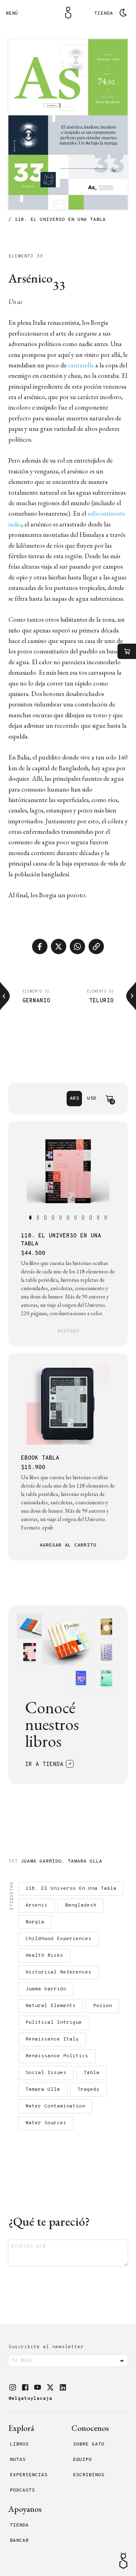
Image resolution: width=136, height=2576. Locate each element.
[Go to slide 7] (76, 1218)
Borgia (35, 1922)
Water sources (46, 2123)
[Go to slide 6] (68, 1218)
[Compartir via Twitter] (59, 946)
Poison (103, 2006)
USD (92, 1098)
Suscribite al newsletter (46, 2347)
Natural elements (51, 2006)
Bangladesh (81, 1905)
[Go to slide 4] (53, 1218)
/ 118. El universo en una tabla (57, 220)
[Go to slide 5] (61, 1218)
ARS (74, 1098)
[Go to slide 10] (98, 1218)
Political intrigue (54, 2023)
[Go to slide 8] (83, 1218)
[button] (13, 2387)
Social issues (46, 2073)
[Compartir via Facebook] (40, 946)
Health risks (44, 1956)
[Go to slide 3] (45, 1218)
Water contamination (55, 2106)
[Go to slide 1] (30, 1218)
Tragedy (88, 2090)
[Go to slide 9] (91, 1218)
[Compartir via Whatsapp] (77, 946)
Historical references (58, 1972)
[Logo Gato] (68, 13)
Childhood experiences (58, 1939)
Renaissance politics (57, 2056)
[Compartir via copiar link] (96, 946)
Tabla (92, 2073)
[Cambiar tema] (123, 13)
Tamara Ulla (85, 1861)
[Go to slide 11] (106, 1218)
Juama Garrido (41, 1861)
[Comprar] (127, 651)
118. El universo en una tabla (71, 1889)
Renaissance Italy (52, 2039)
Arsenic (36, 1905)
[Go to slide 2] (38, 1218)
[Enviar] (122, 2361)
